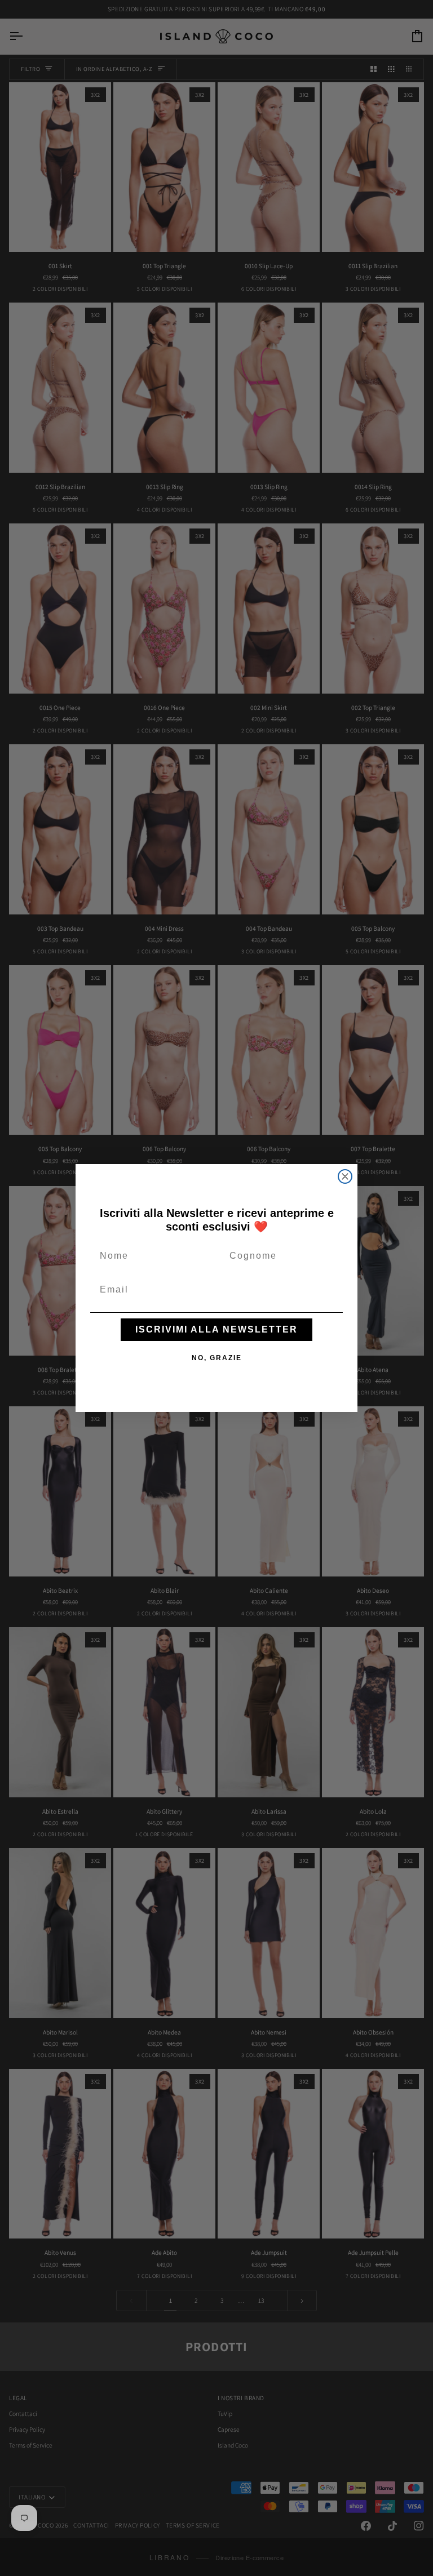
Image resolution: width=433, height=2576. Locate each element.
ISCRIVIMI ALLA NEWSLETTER (216, 1329)
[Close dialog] (345, 1176)
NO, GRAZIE (217, 1358)
